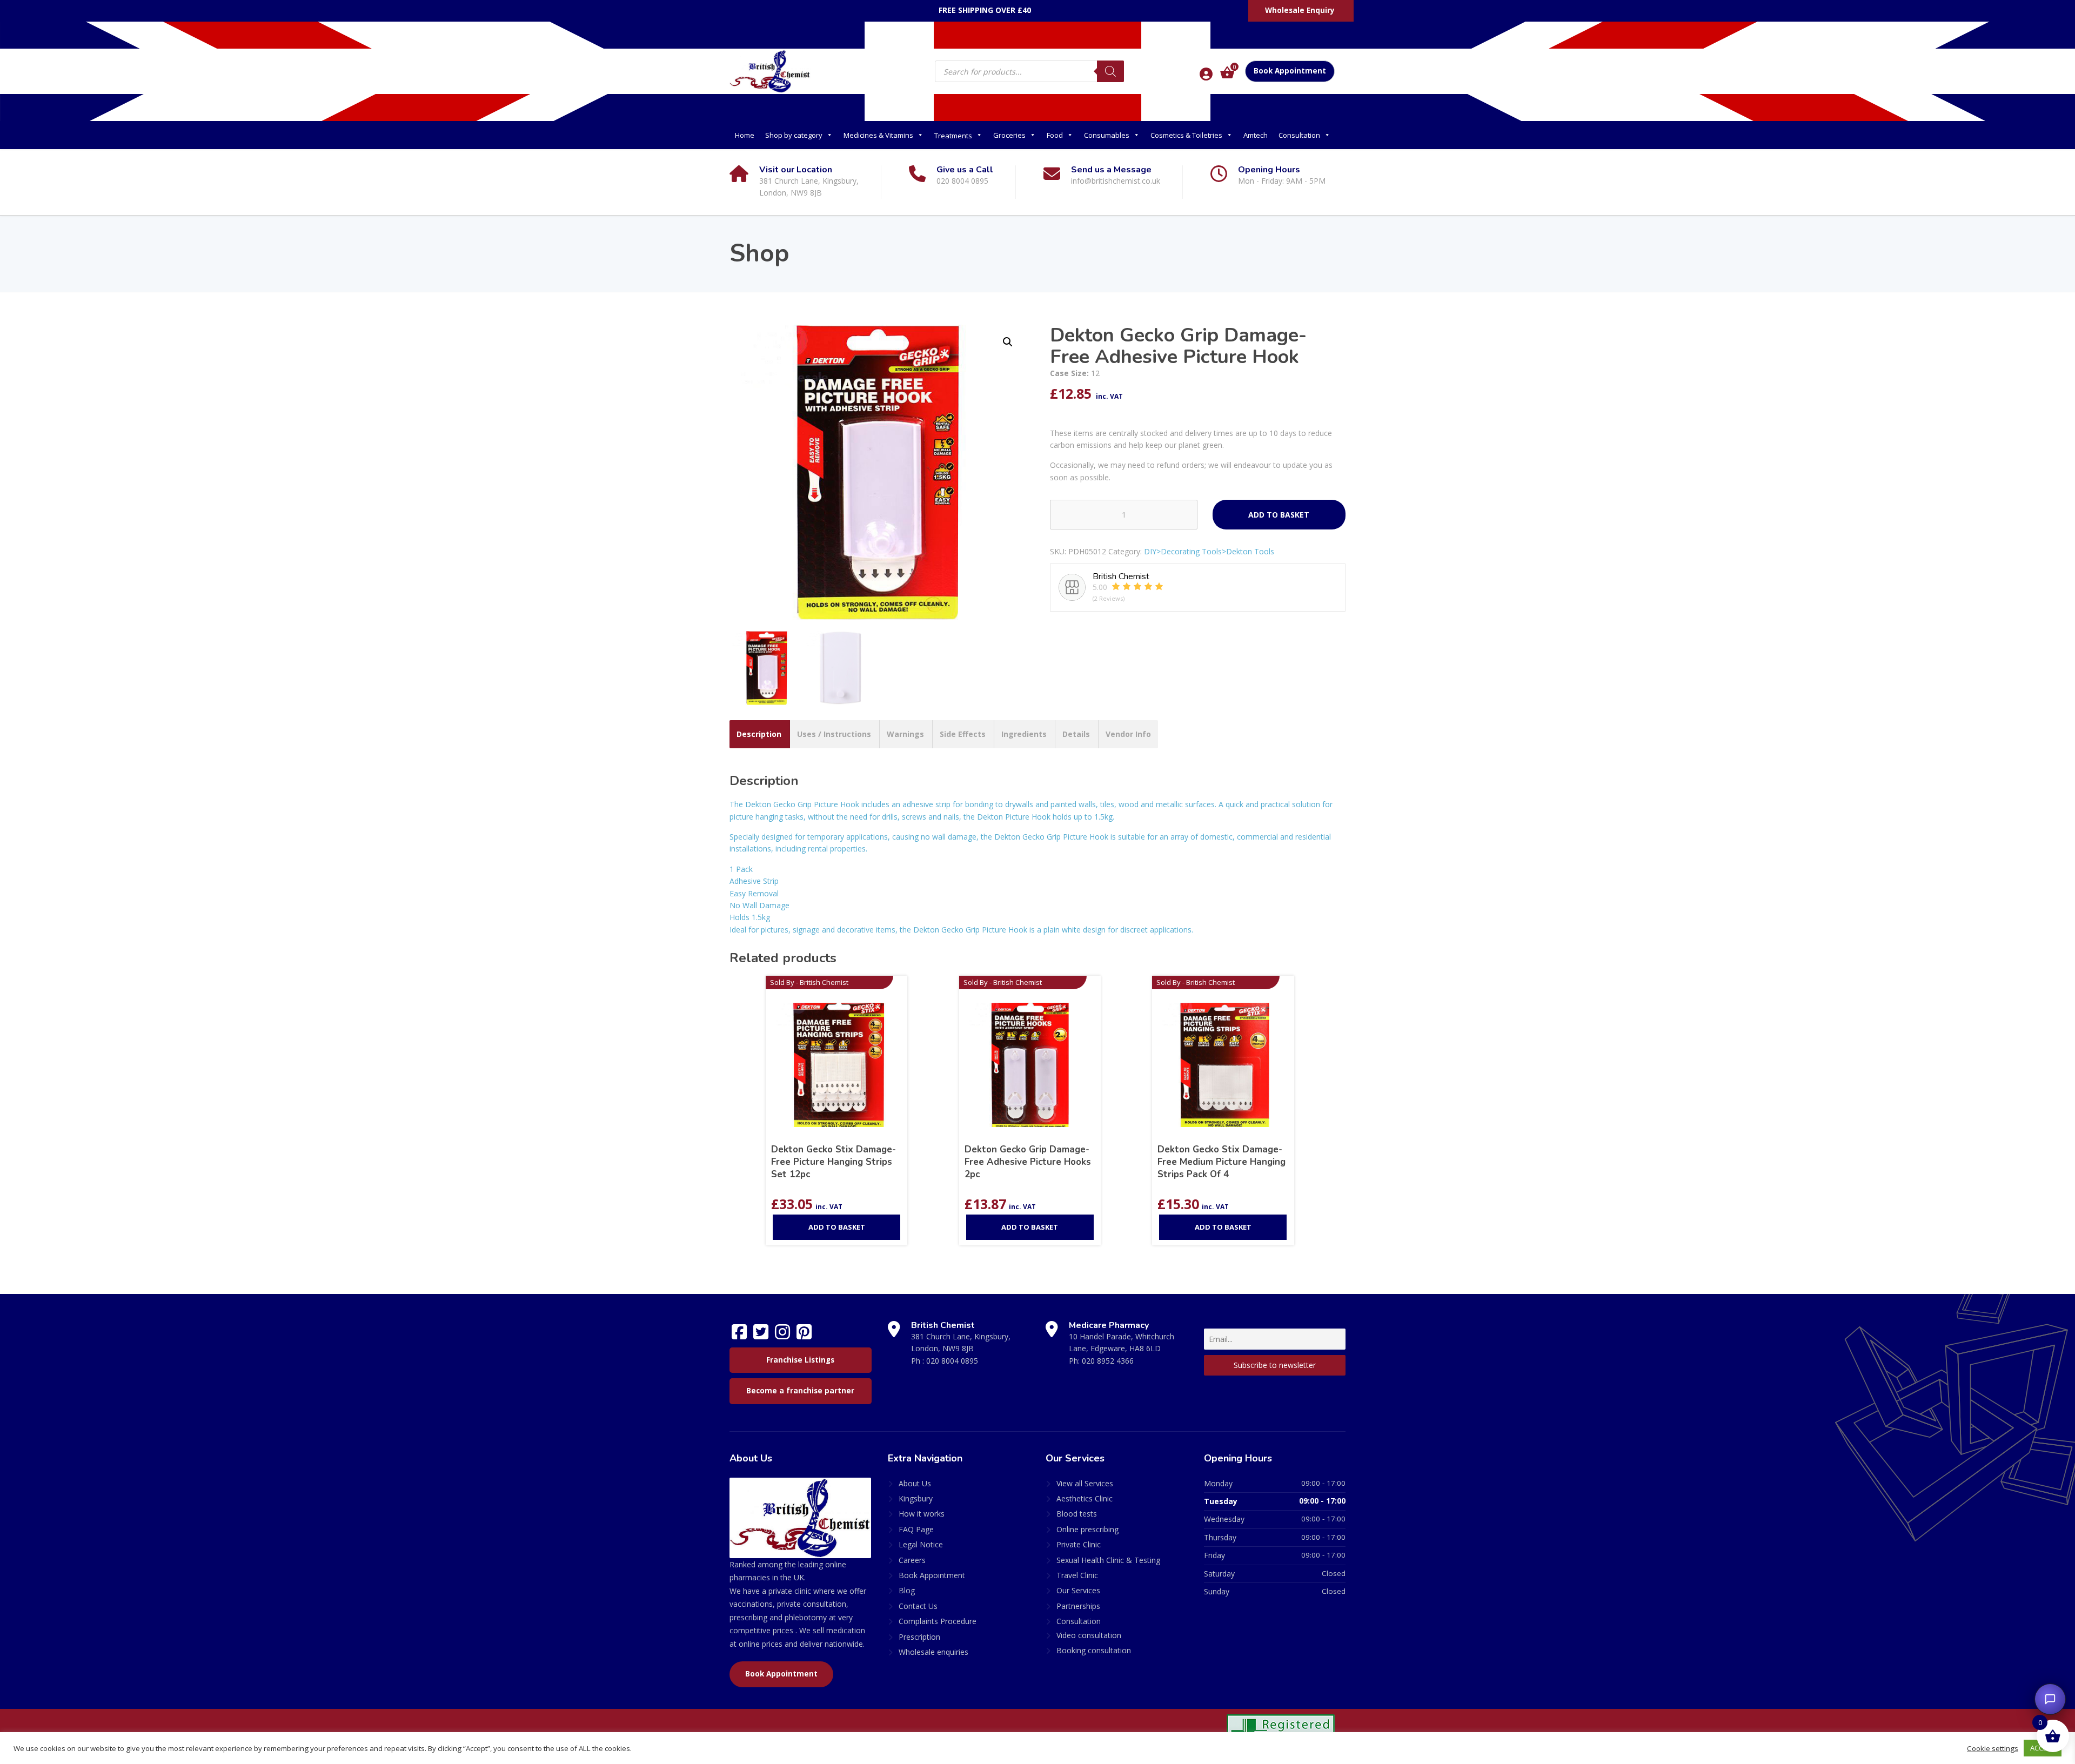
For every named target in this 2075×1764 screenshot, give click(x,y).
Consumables (1107, 135)
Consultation (1299, 135)
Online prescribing (1087, 1529)
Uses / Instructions (834, 734)
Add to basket (1279, 515)
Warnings (905, 734)
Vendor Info (1128, 734)
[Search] (1110, 71)
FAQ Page (916, 1529)
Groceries (1009, 135)
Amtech (1256, 135)
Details (1076, 734)
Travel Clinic (1077, 1575)
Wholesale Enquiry (1300, 10)
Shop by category (794, 135)
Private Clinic (1079, 1544)
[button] (1008, 342)
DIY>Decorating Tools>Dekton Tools (1209, 551)
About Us (915, 1483)
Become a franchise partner (800, 1391)
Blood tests (1077, 1514)
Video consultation (1089, 1635)
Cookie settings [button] (1993, 1748)
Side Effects (963, 734)
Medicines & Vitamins (878, 135)
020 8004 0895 (952, 1361)
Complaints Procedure (938, 1621)
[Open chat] (2050, 1699)
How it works (922, 1514)
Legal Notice (921, 1544)
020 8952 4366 (1108, 1361)
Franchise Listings (800, 1360)
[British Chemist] (770, 71)
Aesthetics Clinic (1085, 1498)
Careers (912, 1560)
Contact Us (918, 1606)
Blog (907, 1590)
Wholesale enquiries (933, 1652)
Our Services (1078, 1590)
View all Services (1085, 1483)
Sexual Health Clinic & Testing (1108, 1560)
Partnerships (1078, 1606)
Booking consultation (1094, 1650)
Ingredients (1024, 734)
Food (1055, 135)
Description (759, 734)
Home (745, 135)
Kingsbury (916, 1498)
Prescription (919, 1637)
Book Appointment (1290, 71)
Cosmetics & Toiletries (1186, 135)
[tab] (759, 734)
